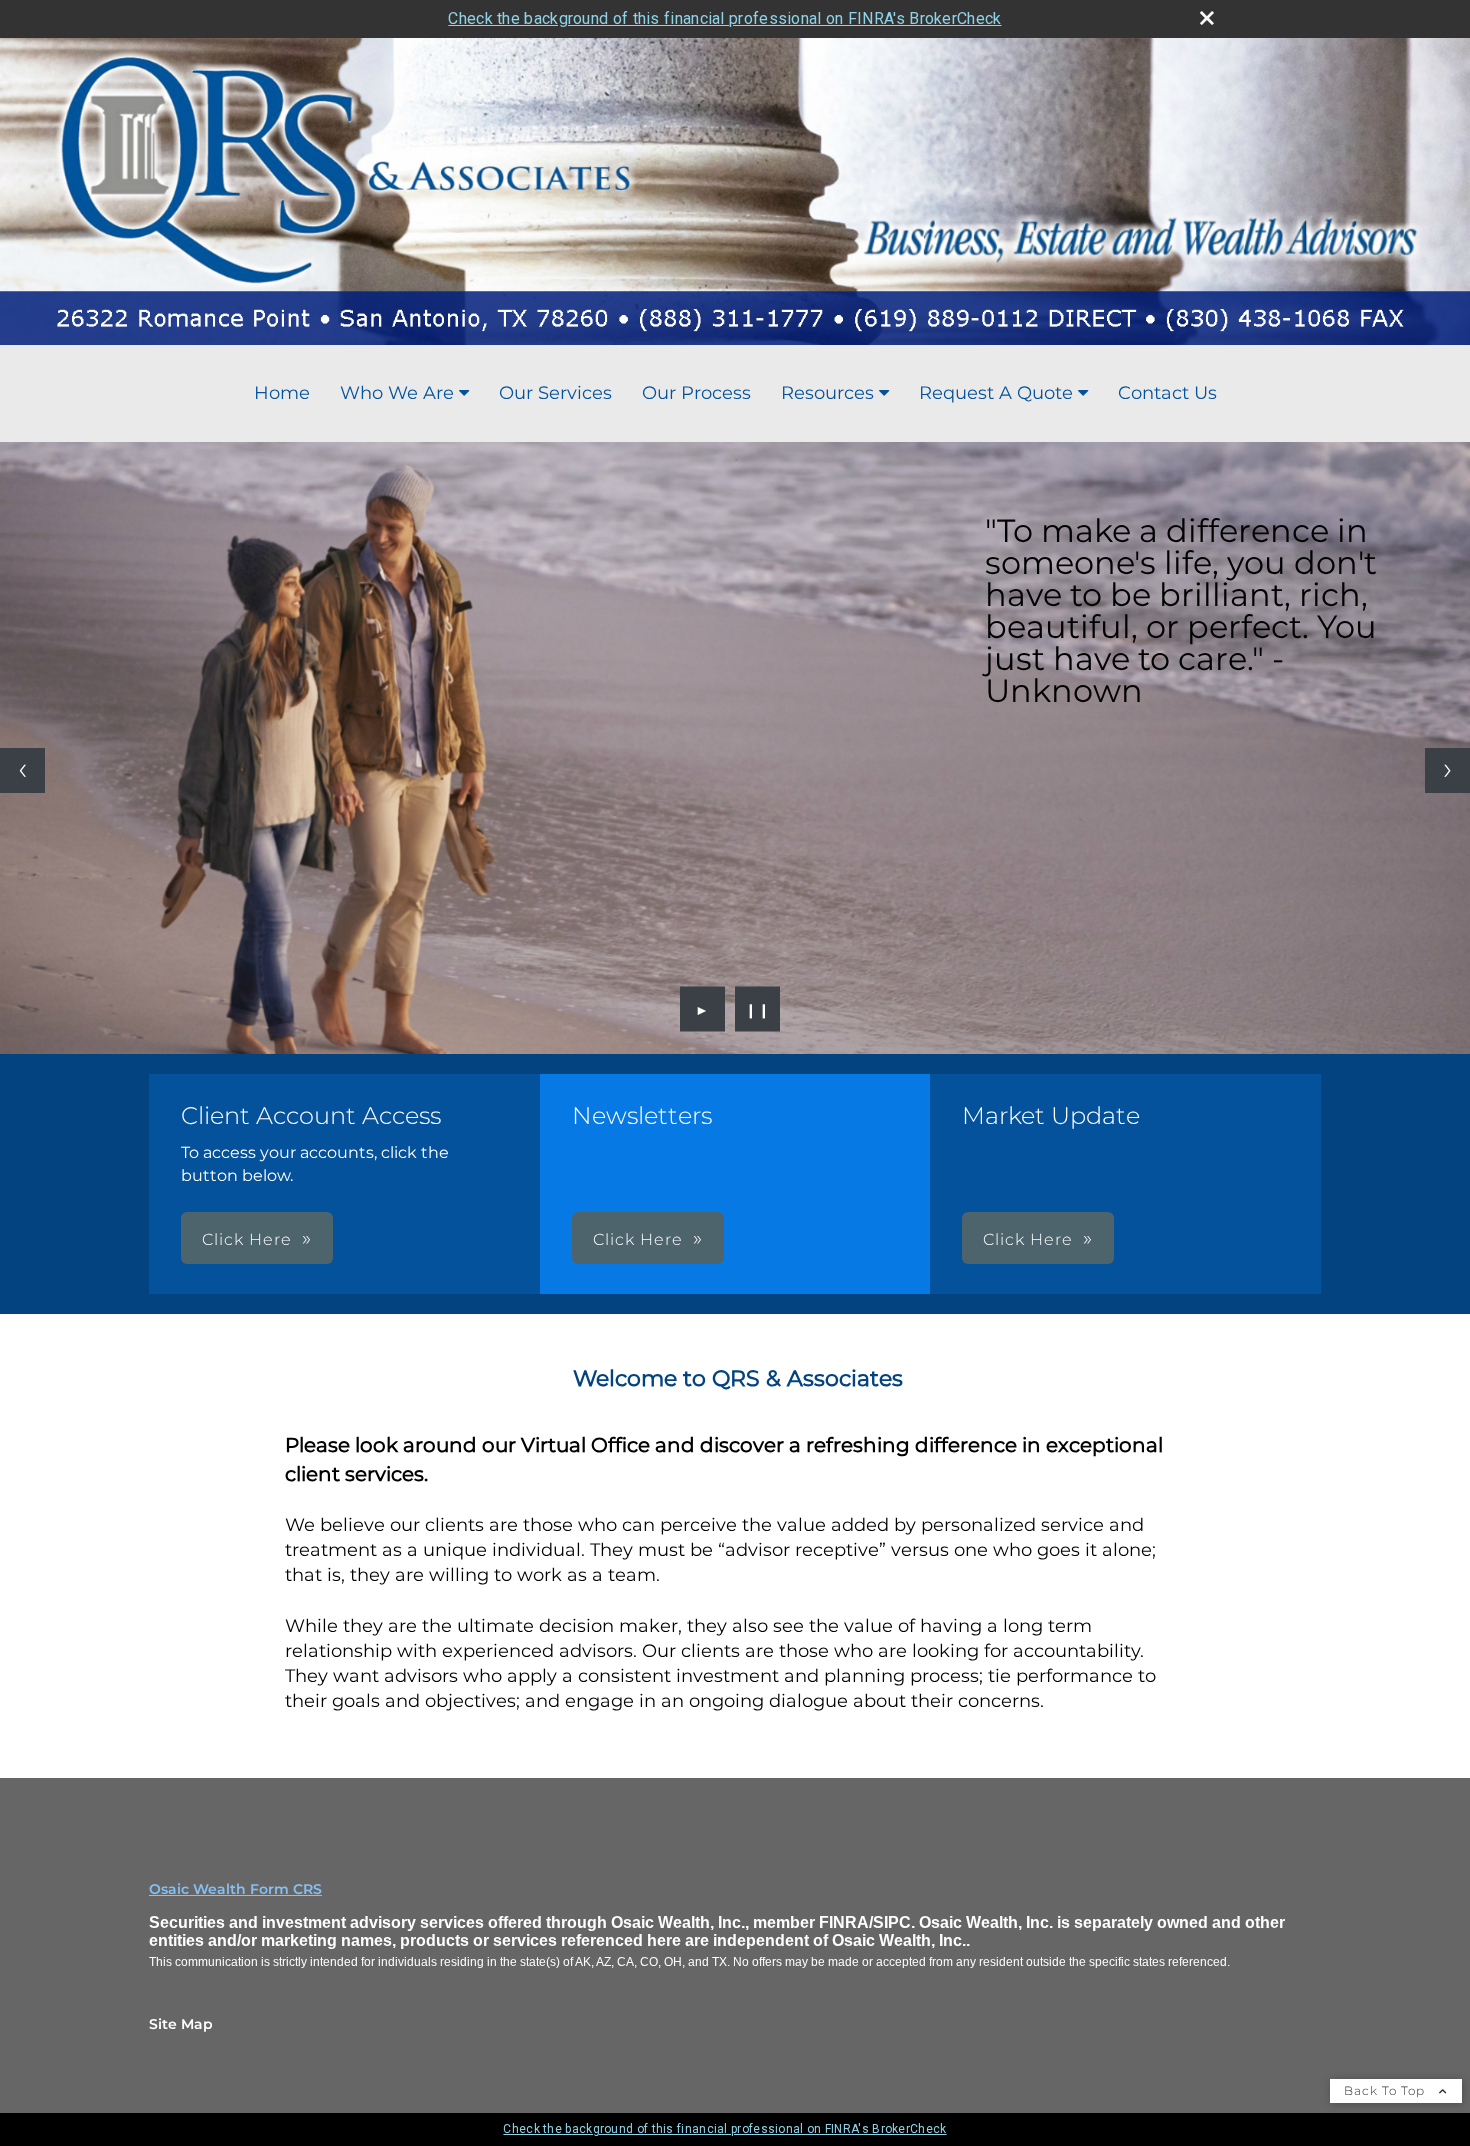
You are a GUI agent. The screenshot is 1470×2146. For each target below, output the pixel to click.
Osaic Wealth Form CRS (235, 1889)
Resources (827, 393)
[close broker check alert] (1207, 18)
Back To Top (1386, 2090)
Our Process (696, 393)
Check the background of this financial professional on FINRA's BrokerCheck (724, 18)
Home (282, 393)
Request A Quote (996, 393)
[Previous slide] (22, 770)
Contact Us (1167, 393)
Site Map (181, 2024)
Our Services (555, 393)
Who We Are (397, 393)
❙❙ (758, 1009)
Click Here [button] (247, 1239)
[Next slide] (1447, 770)
